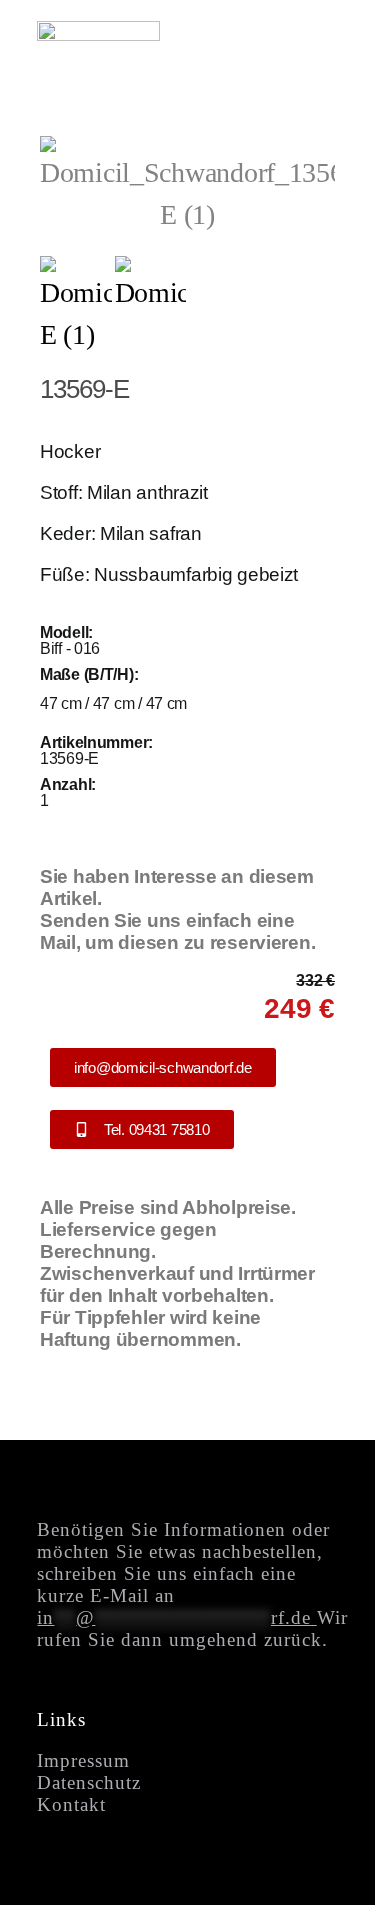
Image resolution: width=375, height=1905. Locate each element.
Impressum (83, 1760)
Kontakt (71, 1804)
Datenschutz (89, 1782)
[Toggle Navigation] (312, 48)
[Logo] (98, 34)
